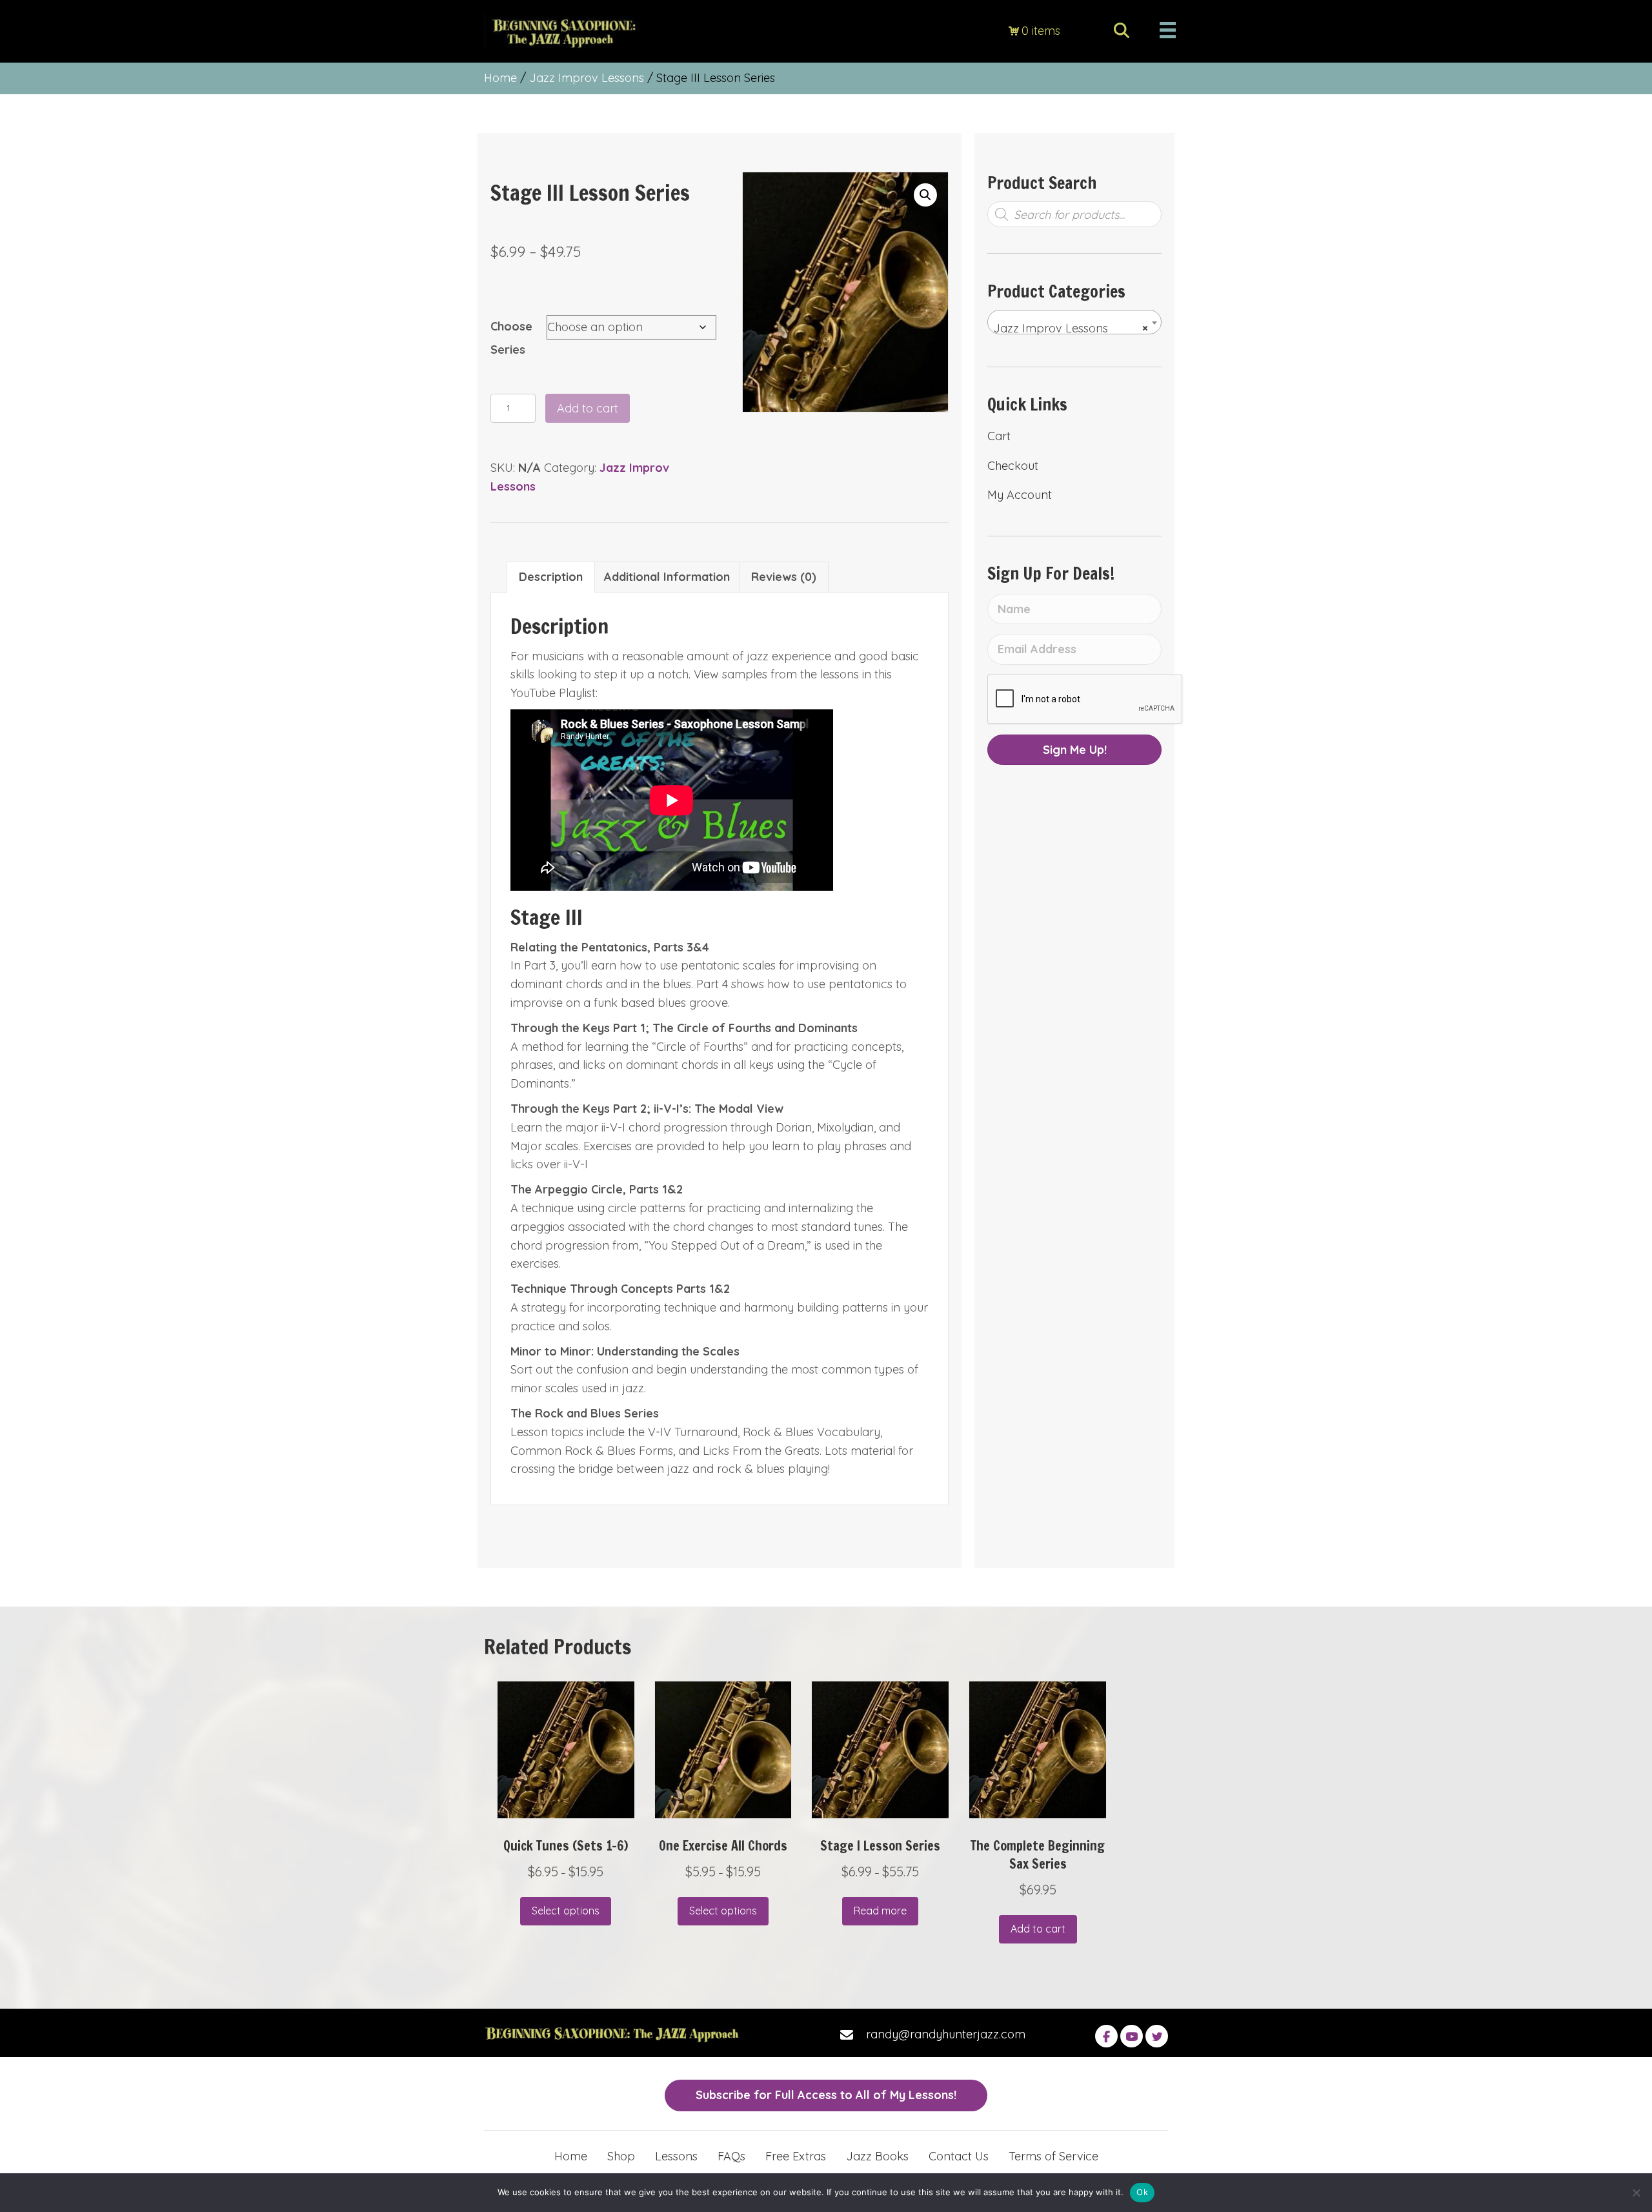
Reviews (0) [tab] (784, 577)
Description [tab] (551, 577)
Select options (566, 1911)
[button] (925, 195)
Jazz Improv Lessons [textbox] (1071, 328)
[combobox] (1074, 322)
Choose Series (511, 338)
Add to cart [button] (1038, 1929)
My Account (1020, 495)
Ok (1142, 2192)
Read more (880, 1911)
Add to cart (588, 408)
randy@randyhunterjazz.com (946, 2034)
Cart (999, 436)
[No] (1636, 2193)
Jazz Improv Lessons (587, 78)
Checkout (1013, 466)
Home (500, 78)
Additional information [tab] (667, 577)
